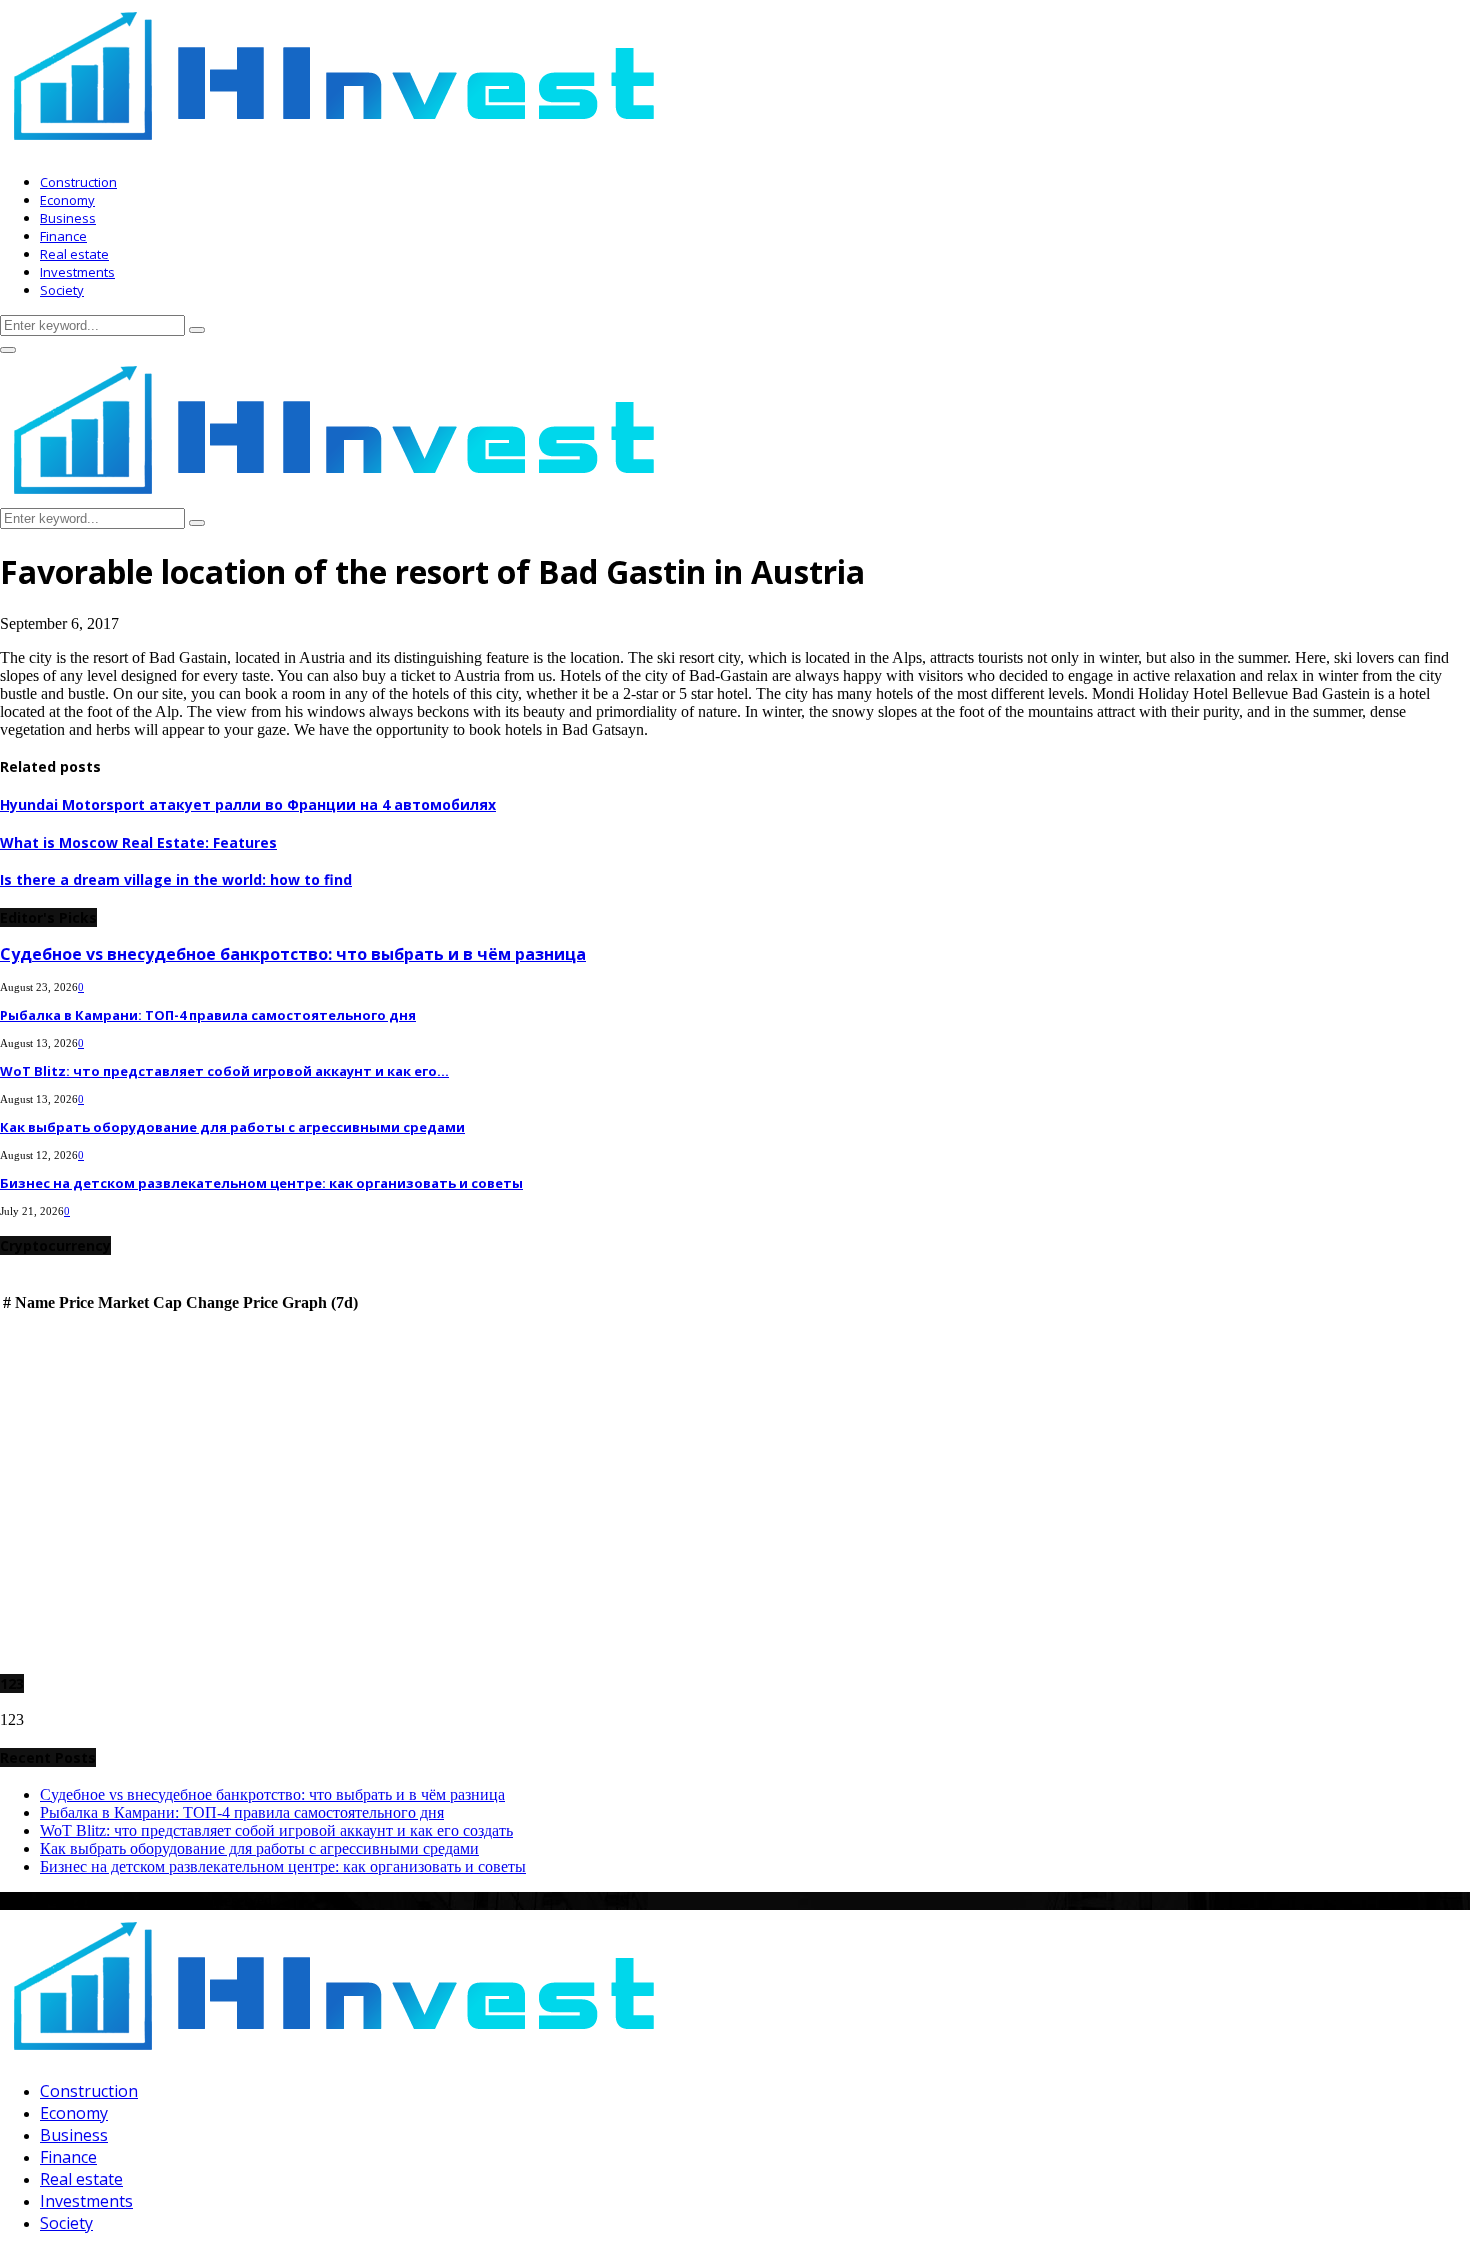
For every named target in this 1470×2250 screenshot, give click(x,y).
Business (68, 218)
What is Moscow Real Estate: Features (138, 842)
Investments (77, 272)
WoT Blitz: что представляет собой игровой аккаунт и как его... (224, 1071)
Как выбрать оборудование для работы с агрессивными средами (232, 1127)
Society (62, 290)
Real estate (74, 254)
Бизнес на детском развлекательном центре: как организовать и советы (261, 1183)
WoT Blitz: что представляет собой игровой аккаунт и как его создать (276, 1830)
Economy (67, 200)
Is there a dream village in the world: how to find (176, 879)
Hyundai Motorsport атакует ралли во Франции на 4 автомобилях (248, 804)
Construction (78, 182)
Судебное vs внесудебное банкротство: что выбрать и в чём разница (293, 954)
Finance (63, 236)
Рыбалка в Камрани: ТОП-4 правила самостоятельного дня (208, 1015)
